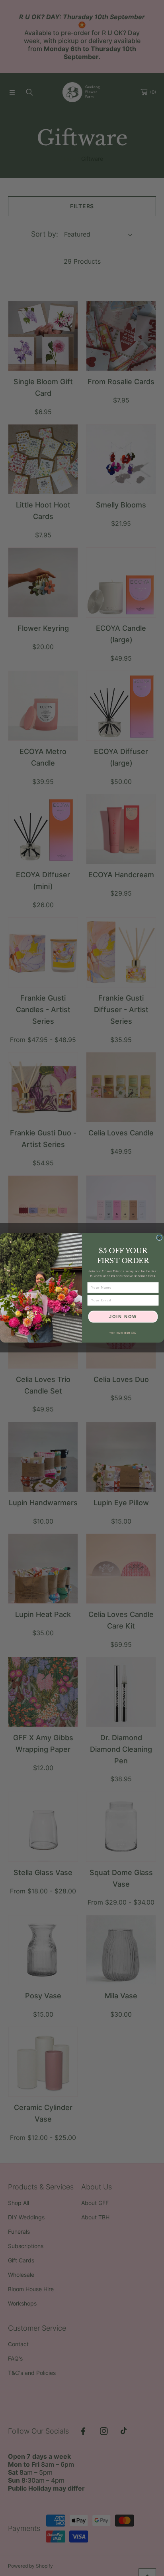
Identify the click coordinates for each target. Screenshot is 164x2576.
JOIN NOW (123, 1317)
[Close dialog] (159, 1238)
